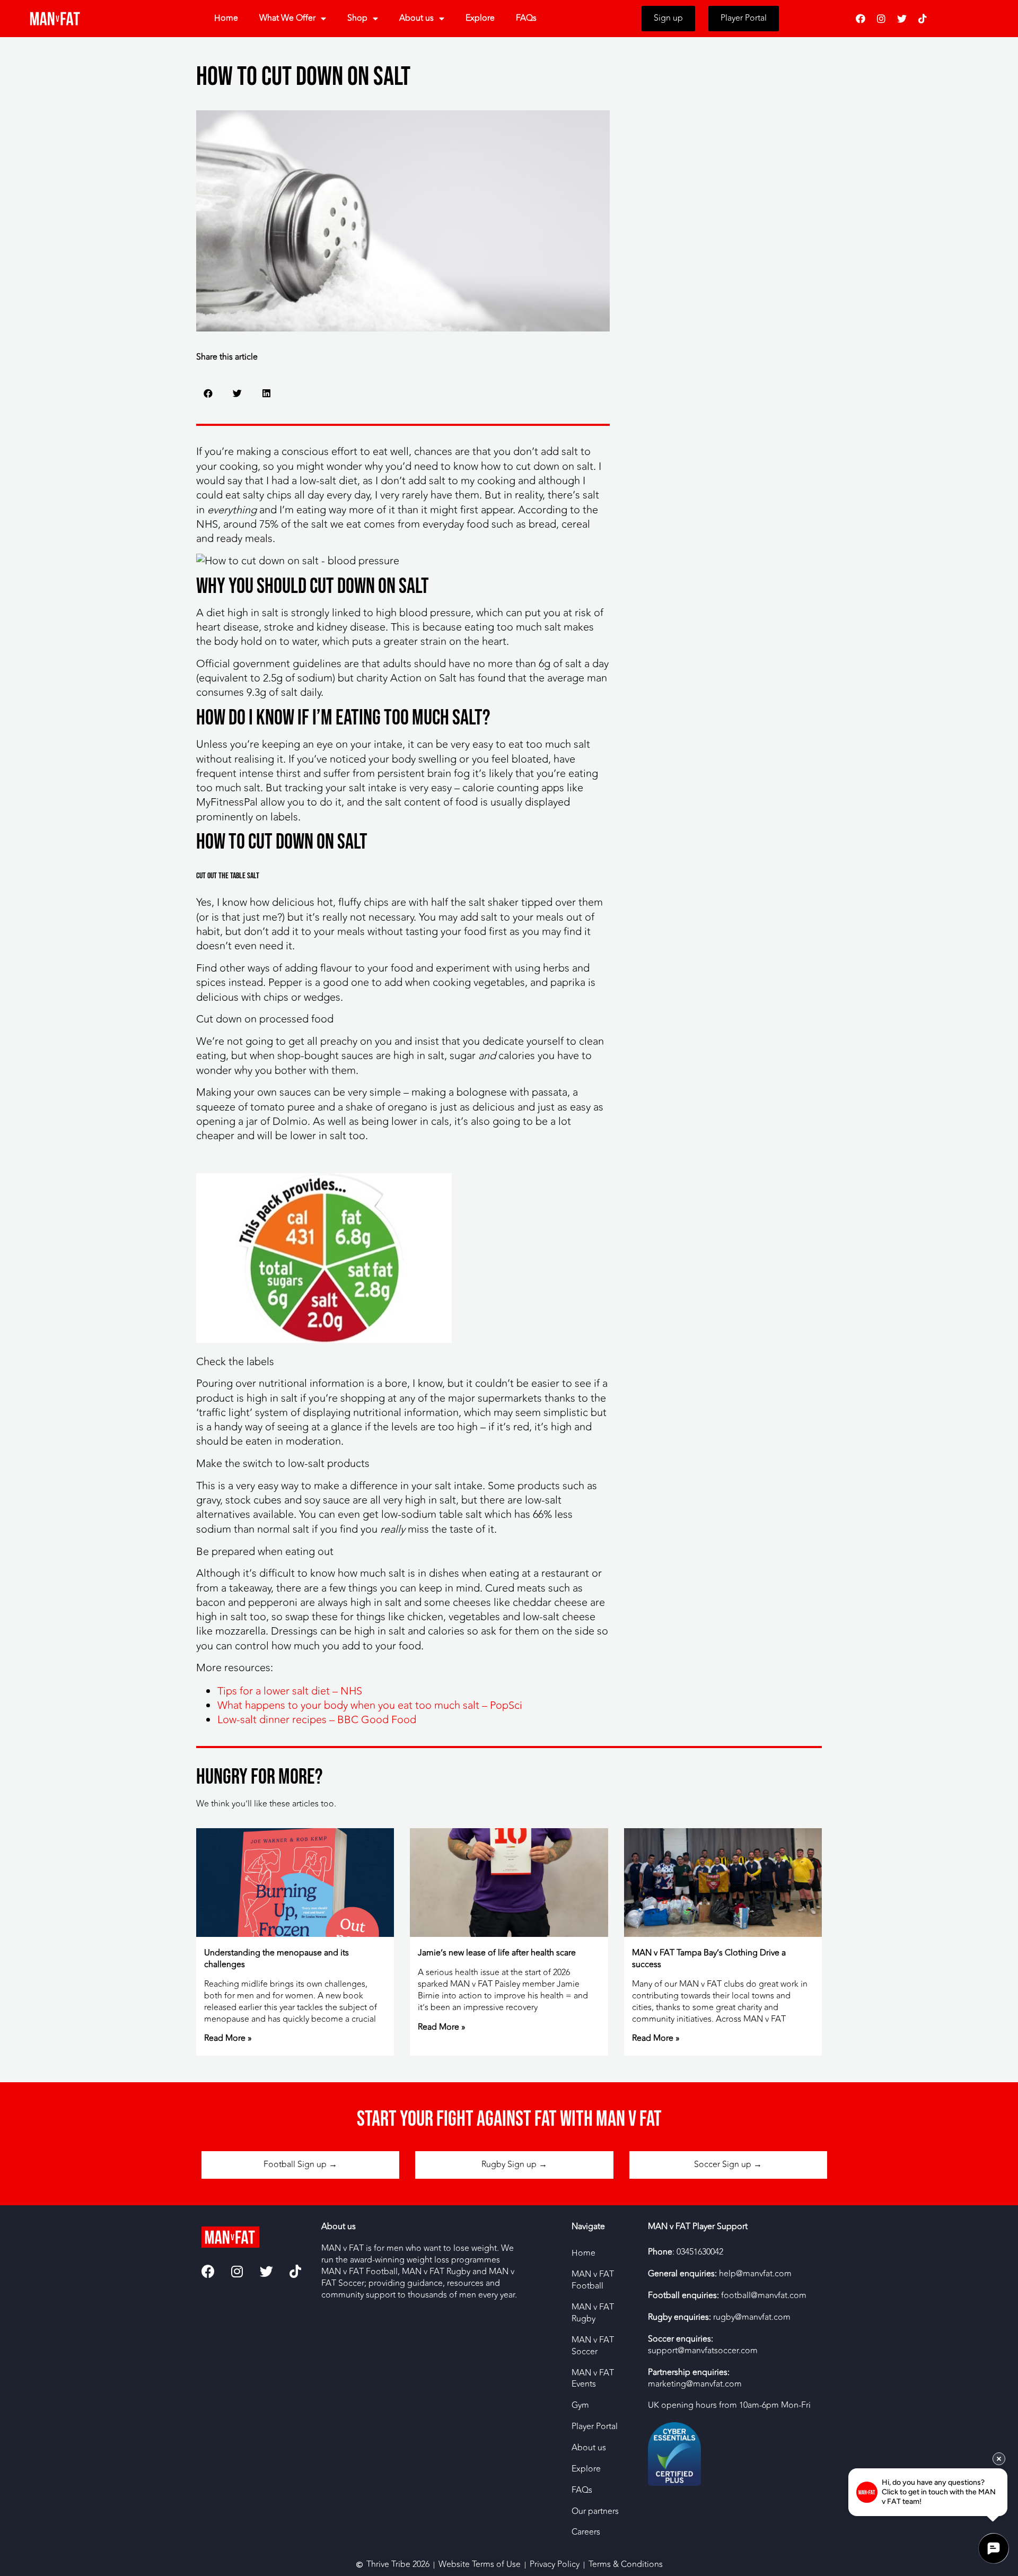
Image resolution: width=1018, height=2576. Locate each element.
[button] (208, 393)
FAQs (526, 18)
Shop (357, 18)
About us (416, 18)
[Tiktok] (923, 19)
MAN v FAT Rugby (593, 2313)
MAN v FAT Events (593, 2379)
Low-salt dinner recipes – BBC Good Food (317, 1720)
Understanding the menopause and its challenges (277, 1959)
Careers (586, 2532)
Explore (480, 18)
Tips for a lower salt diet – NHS (290, 1691)
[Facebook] (861, 19)
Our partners (595, 2511)
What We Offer (287, 18)
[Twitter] (902, 19)
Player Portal (595, 2426)
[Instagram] (881, 19)
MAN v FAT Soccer (593, 2346)
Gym (580, 2405)
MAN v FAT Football (593, 2280)
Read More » (228, 2038)
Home (226, 18)
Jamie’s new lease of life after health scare (497, 1953)
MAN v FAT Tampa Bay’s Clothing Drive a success (709, 1959)
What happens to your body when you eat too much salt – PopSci (370, 1705)
